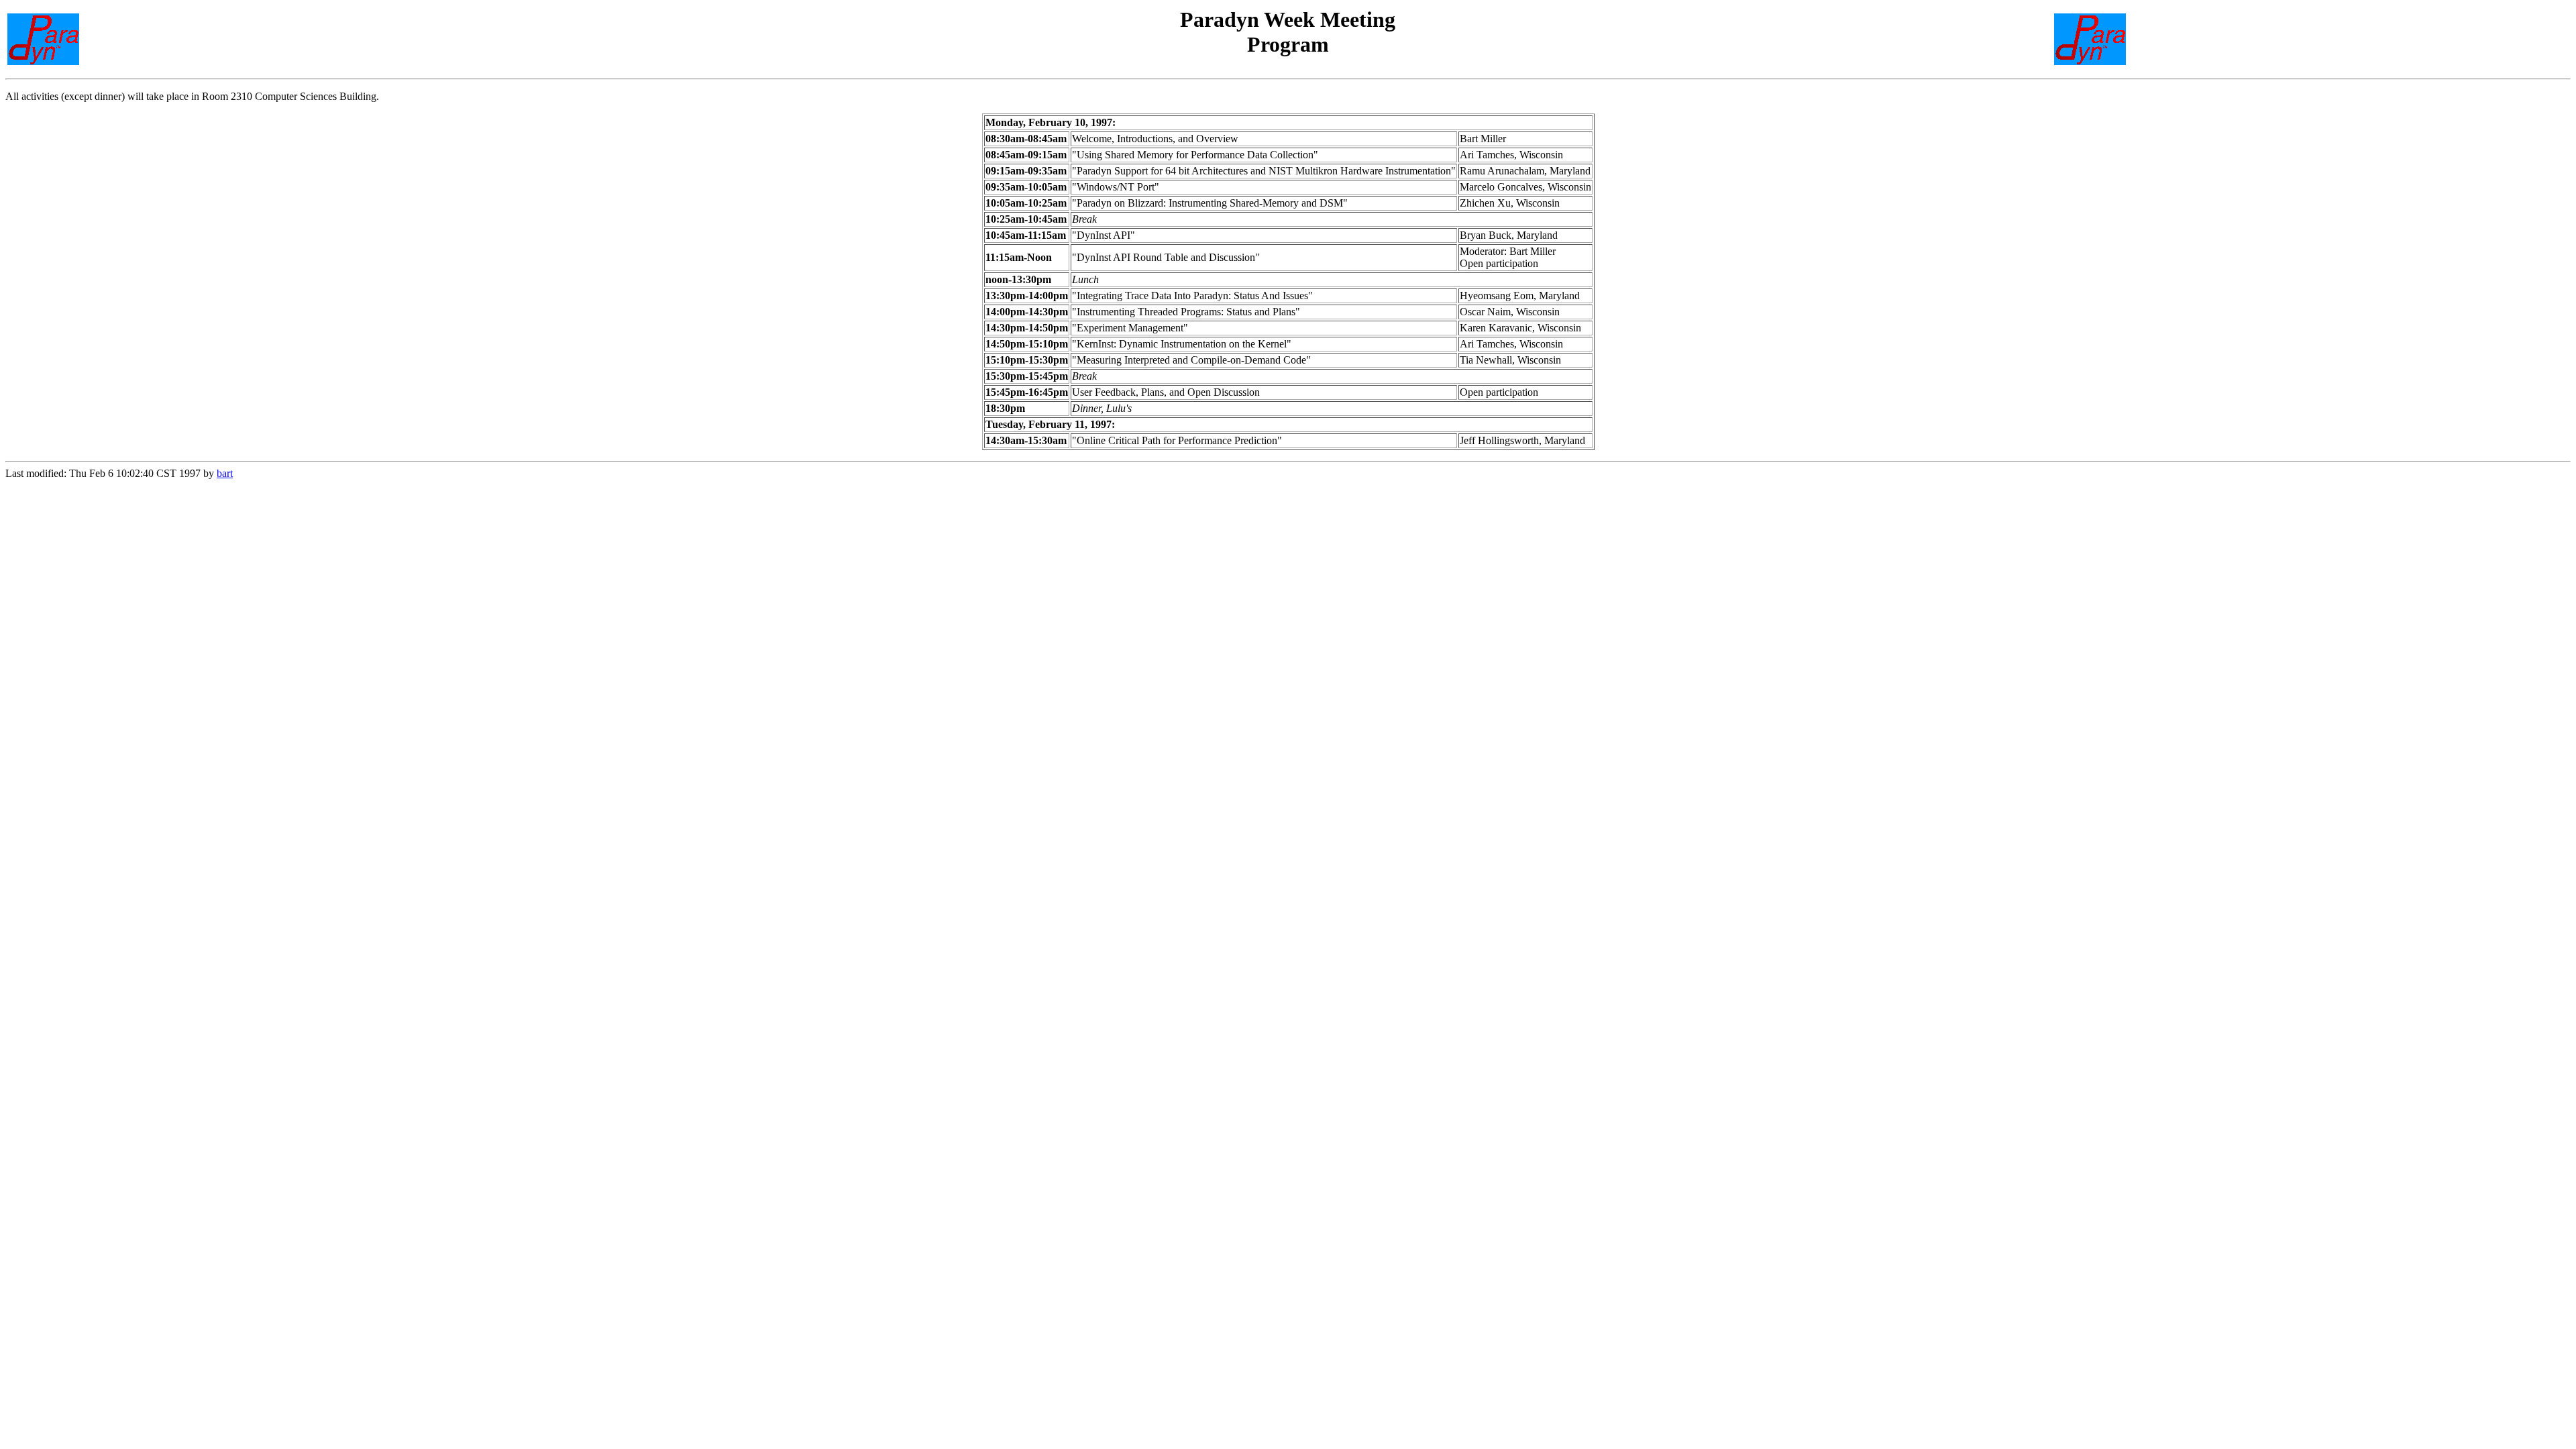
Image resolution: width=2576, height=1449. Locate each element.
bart (225, 473)
